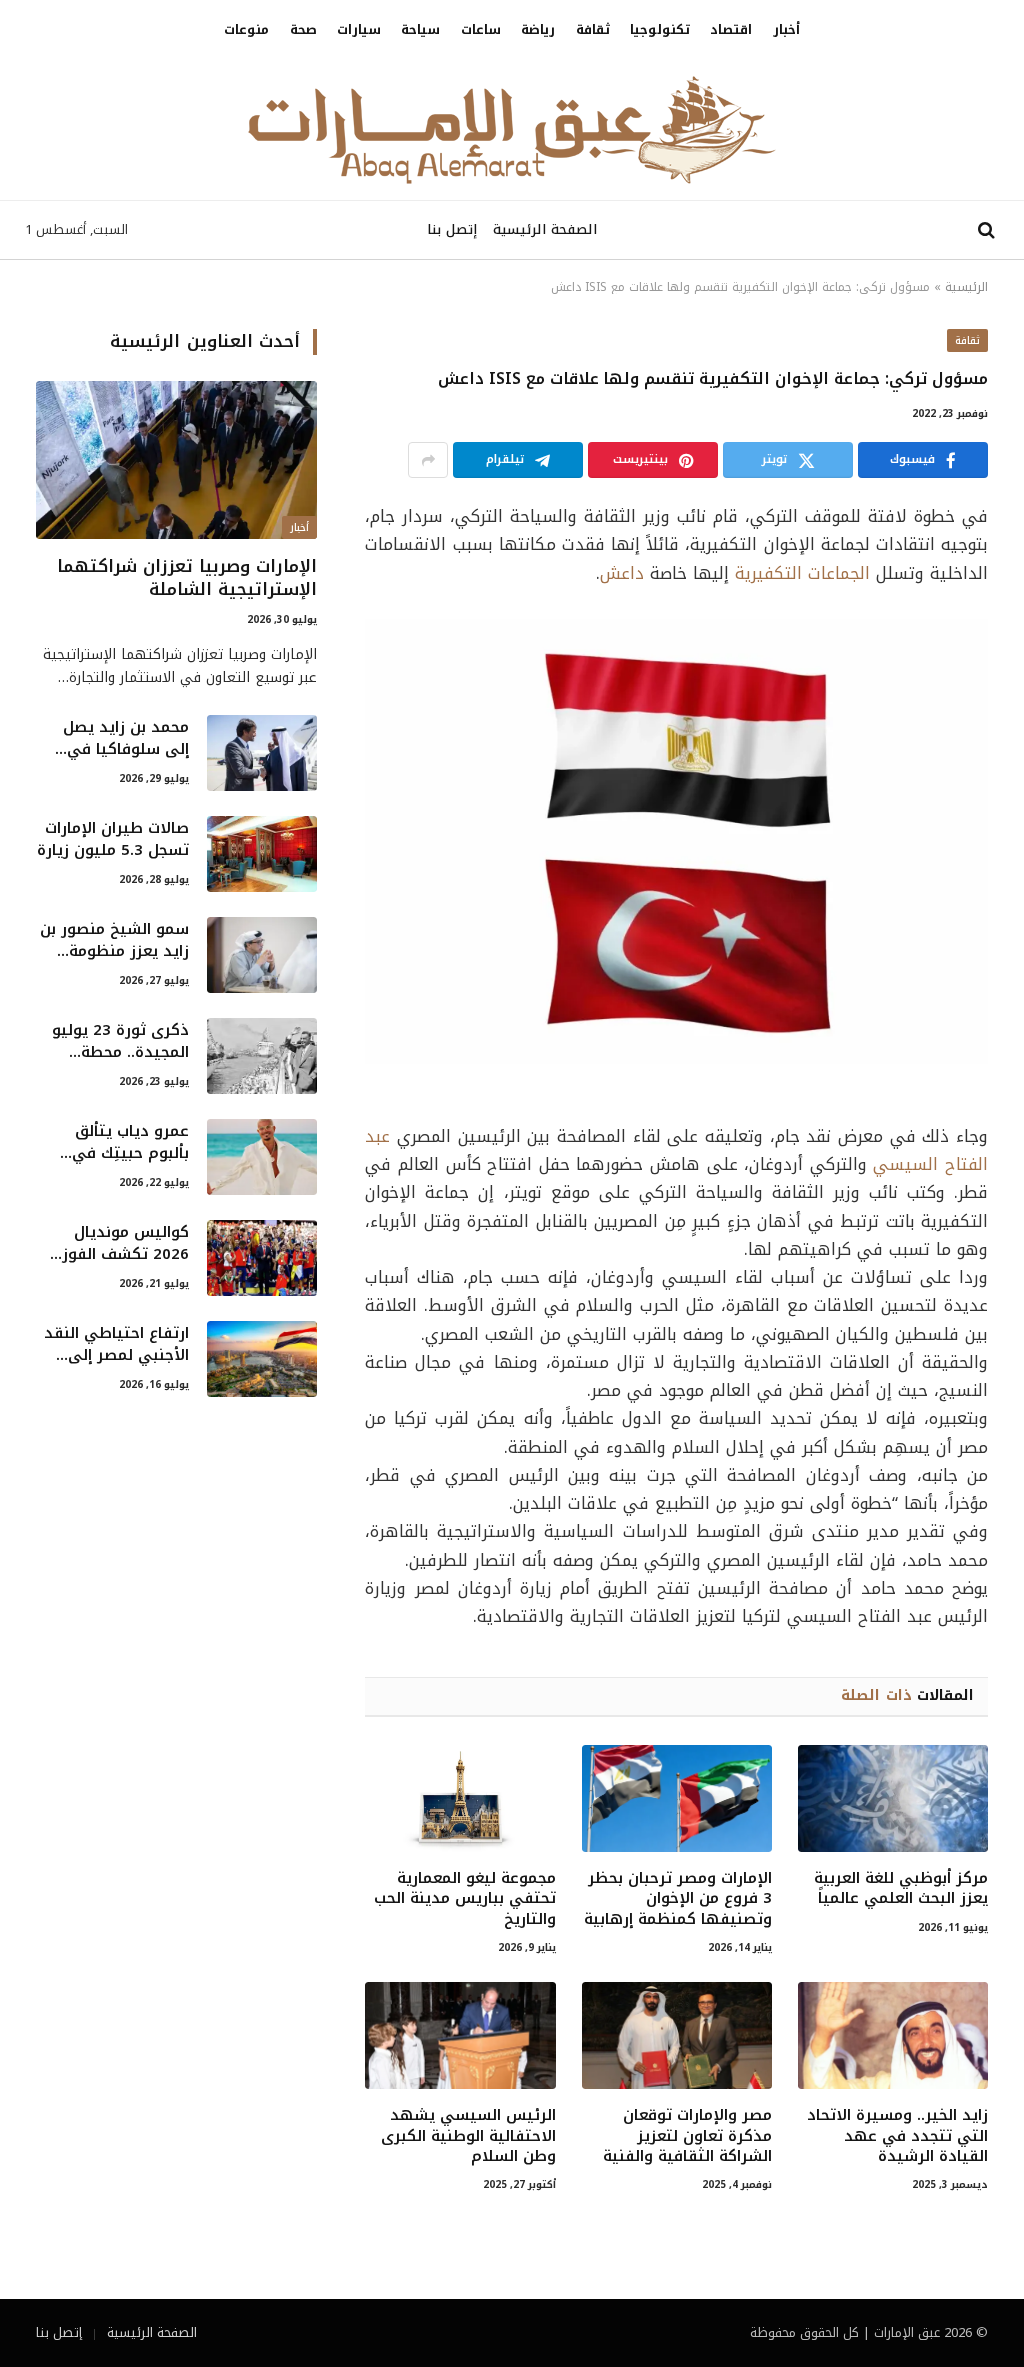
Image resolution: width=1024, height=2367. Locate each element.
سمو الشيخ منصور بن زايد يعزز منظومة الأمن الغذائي (114, 940)
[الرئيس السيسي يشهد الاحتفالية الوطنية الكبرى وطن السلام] (460, 2035)
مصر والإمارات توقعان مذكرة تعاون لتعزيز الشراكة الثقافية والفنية (687, 2135)
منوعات (246, 30)
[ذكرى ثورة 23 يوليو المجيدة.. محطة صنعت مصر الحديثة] (262, 1056)
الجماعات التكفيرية (802, 573)
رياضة (538, 30)
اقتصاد (731, 30)
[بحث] (988, 230)
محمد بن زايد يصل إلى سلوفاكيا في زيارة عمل (126, 738)
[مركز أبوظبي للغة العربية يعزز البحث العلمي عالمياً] (893, 1798)
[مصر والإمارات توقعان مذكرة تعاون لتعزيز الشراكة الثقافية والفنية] (677, 2035)
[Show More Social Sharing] (428, 460)
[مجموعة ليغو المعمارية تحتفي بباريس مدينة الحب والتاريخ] (460, 1798)
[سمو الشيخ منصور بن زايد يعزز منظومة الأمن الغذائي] (262, 955)
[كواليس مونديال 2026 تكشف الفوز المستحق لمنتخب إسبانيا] (262, 1258)
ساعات (481, 30)
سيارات (359, 30)
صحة (303, 30)
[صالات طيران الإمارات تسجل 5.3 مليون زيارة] (262, 854)
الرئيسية (966, 287)
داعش (622, 573)
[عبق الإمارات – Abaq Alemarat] (512, 130)
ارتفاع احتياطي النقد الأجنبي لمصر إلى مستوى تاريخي (116, 1344)
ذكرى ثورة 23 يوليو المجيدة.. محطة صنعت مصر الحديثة (120, 1041)
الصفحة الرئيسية (545, 229)
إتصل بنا (452, 229)
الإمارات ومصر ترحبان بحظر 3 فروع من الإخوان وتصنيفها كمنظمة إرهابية (678, 1898)
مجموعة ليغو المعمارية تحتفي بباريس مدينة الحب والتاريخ (464, 1898)
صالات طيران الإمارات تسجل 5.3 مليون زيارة (113, 839)
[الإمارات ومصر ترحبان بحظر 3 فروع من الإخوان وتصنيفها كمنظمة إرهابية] (677, 1798)
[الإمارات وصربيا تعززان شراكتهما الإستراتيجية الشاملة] (176, 460)
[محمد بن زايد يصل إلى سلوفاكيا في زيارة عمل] (262, 753)
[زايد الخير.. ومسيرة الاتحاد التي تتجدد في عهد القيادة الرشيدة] (893, 2035)
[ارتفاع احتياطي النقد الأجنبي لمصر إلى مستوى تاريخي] (262, 1359)
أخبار (786, 30)
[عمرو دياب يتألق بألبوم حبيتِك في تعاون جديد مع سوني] (262, 1157)
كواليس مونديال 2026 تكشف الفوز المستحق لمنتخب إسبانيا (125, 1243)
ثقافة (593, 30)
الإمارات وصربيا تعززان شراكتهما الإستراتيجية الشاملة (187, 578)
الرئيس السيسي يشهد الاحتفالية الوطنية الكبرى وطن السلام (468, 2135)
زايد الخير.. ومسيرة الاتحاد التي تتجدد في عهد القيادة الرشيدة (897, 2135)
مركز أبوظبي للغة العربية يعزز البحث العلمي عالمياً (901, 1888)
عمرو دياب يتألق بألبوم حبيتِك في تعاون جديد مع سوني (113, 1142)
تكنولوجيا (660, 30)
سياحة (420, 30)
